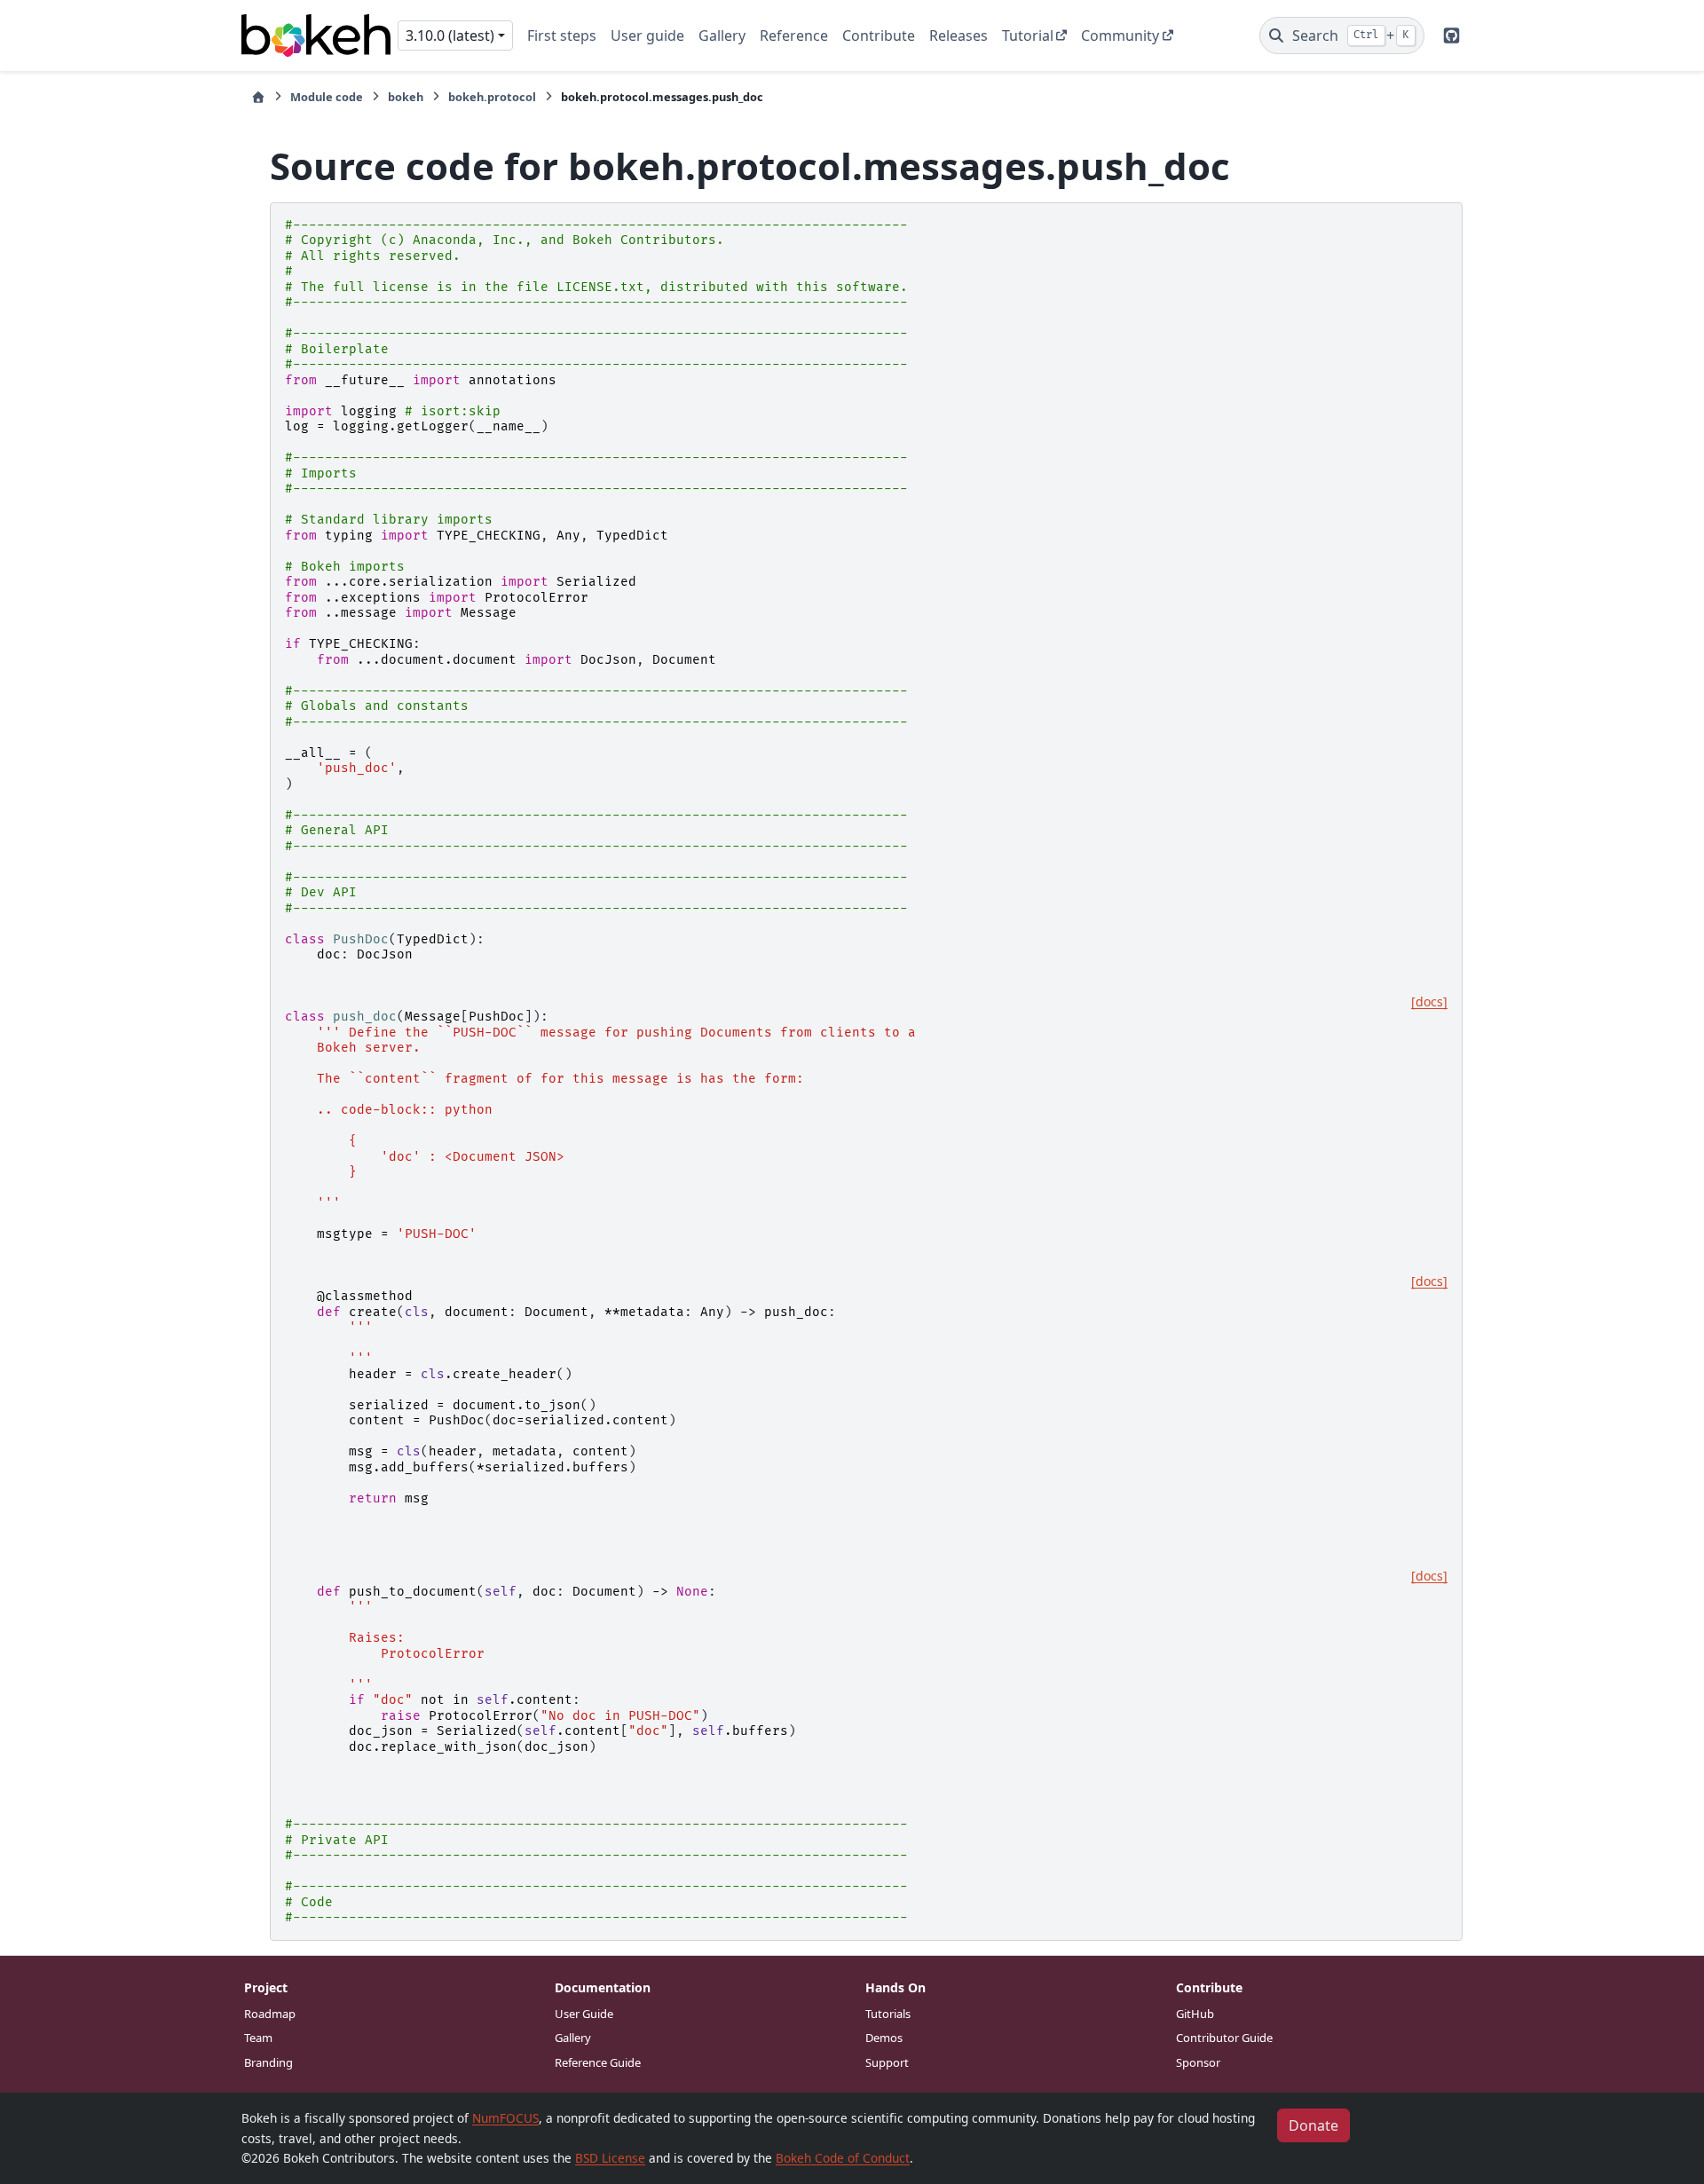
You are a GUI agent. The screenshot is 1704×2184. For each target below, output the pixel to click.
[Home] (258, 97)
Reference (794, 35)
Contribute (879, 35)
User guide (647, 35)
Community (1120, 35)
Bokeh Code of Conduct (843, 2158)
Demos (884, 2038)
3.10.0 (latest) (450, 35)
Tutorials (888, 2014)
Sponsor (1198, 2062)
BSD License (610, 2158)
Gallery (722, 35)
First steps (562, 35)
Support (887, 2062)
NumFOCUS (505, 2118)
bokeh (406, 97)
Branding (268, 2062)
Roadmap (270, 2014)
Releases (958, 35)
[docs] (1429, 1002)
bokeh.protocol (492, 97)
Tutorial (1028, 35)
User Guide (584, 2014)
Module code (327, 97)
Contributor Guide (1224, 2038)
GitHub (1195, 2014)
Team (258, 2038)
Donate (1313, 2125)
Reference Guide (598, 2062)
